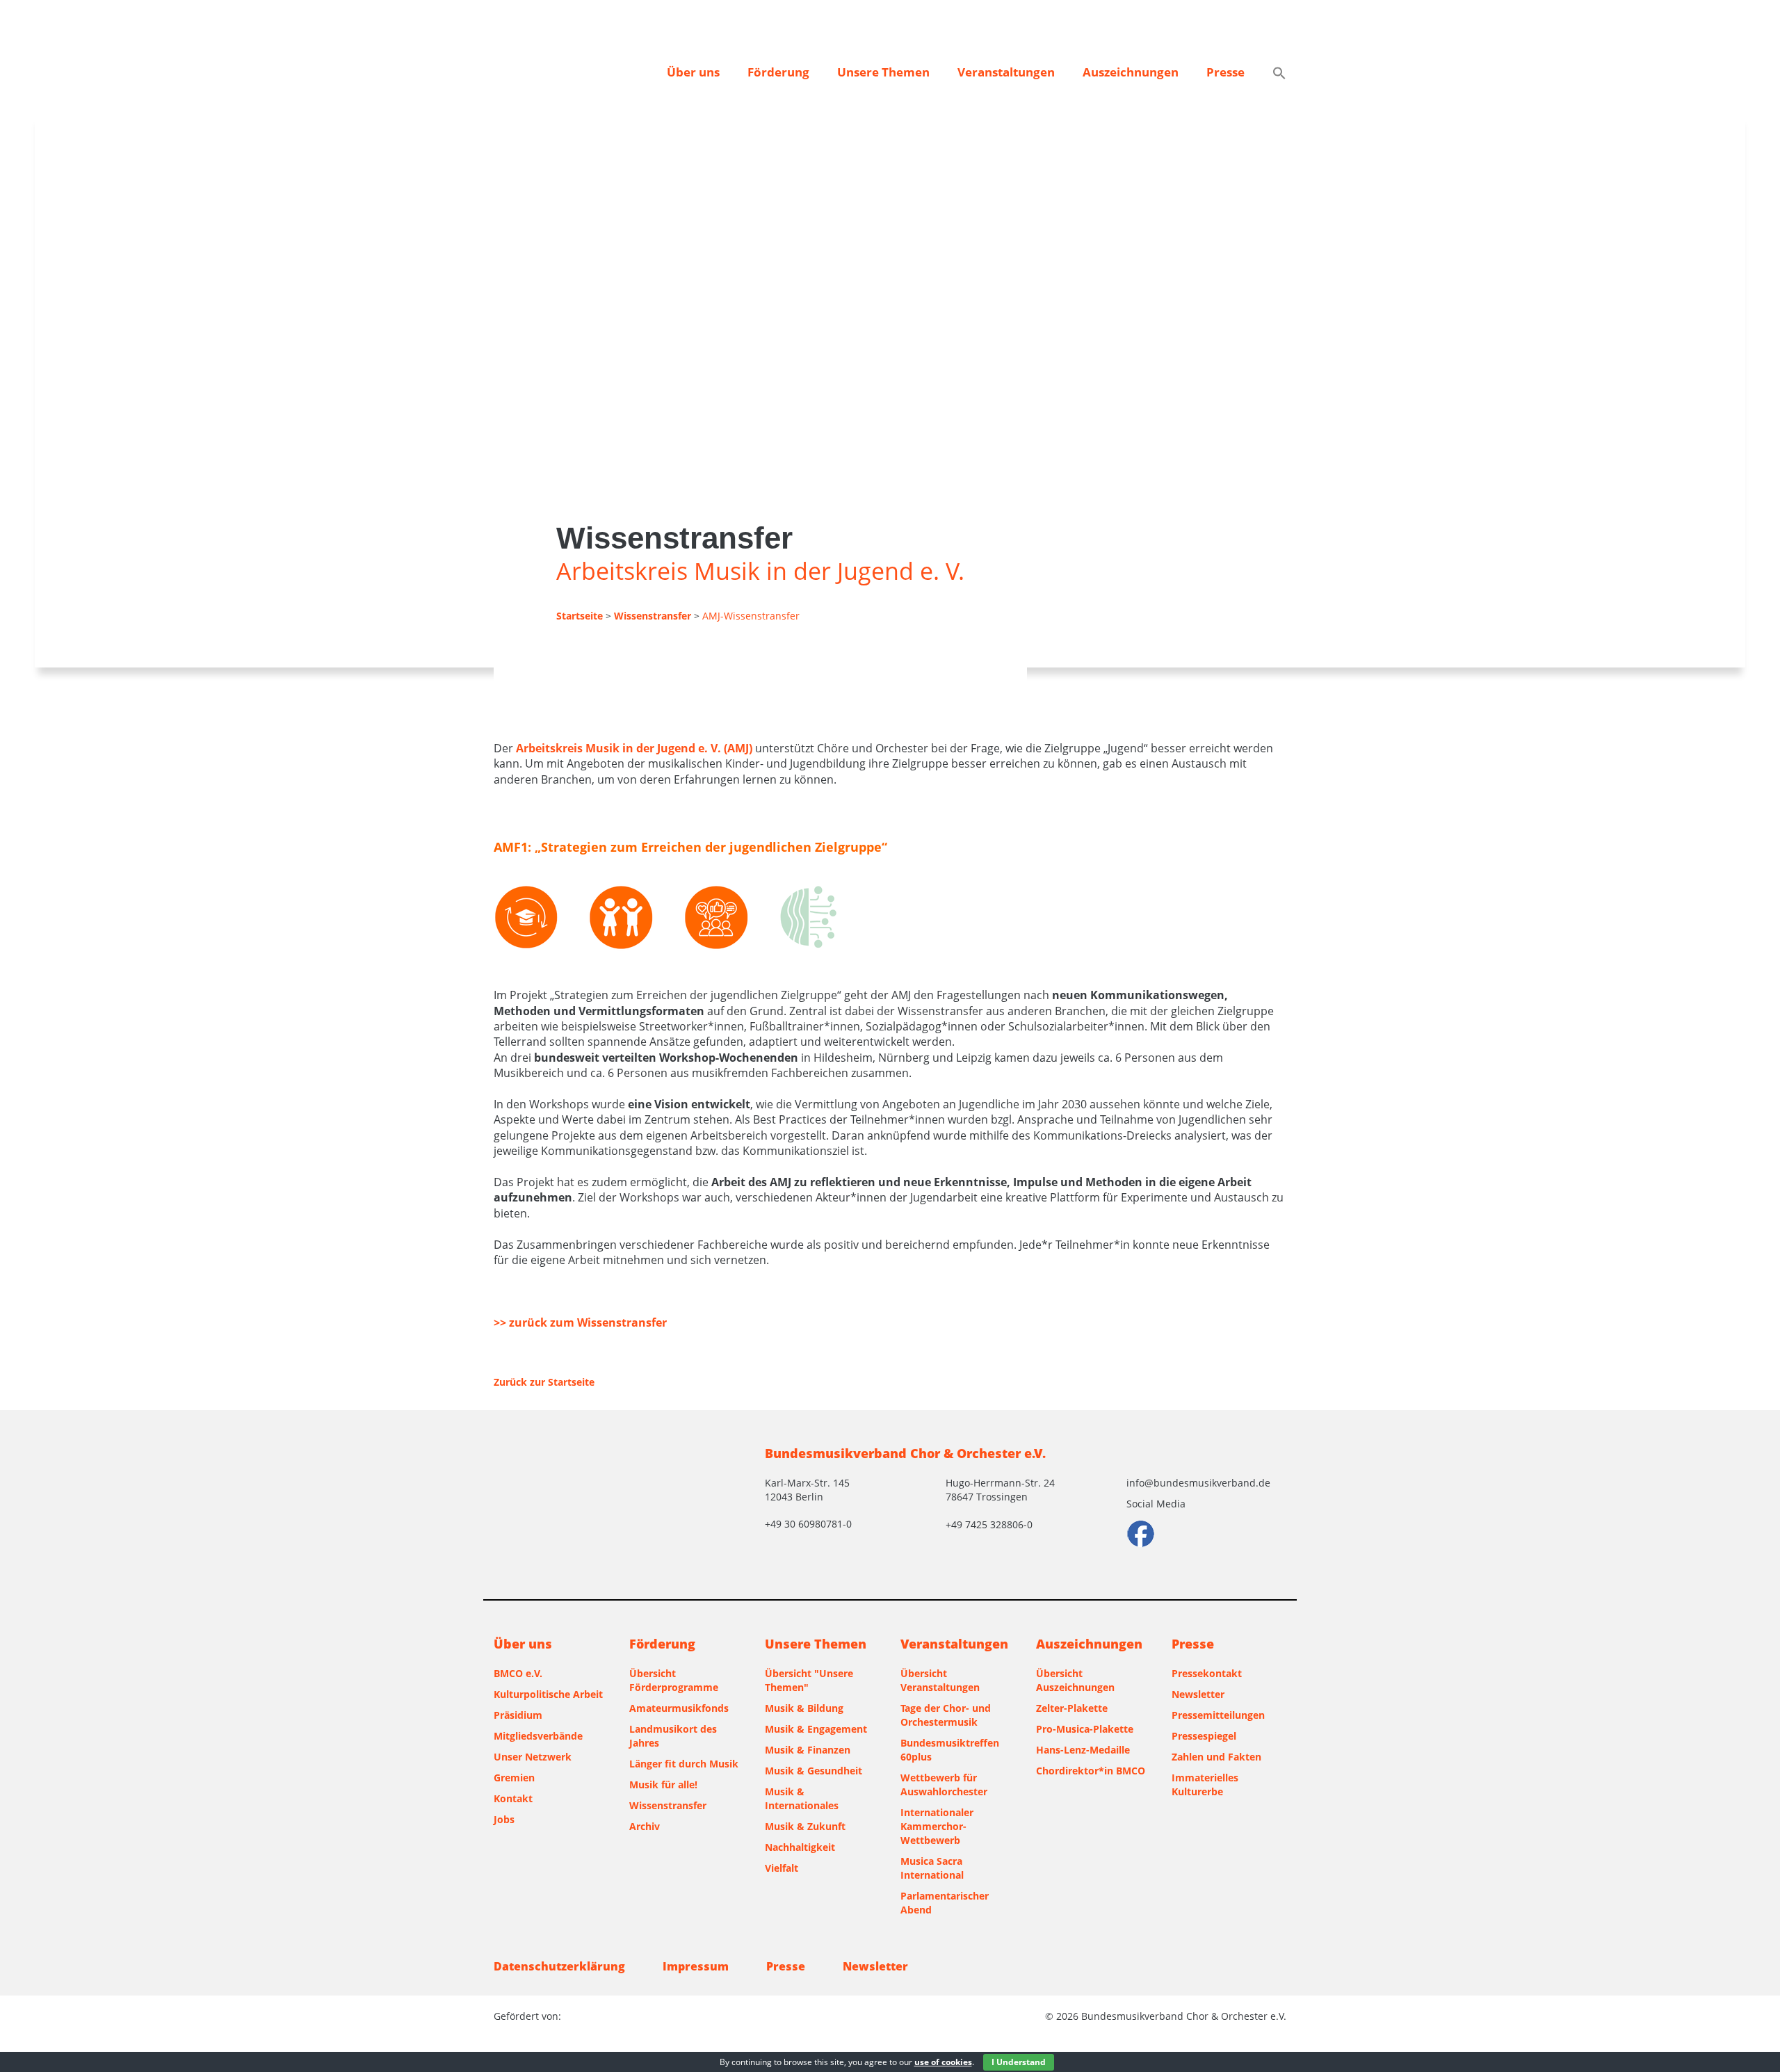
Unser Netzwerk (533, 1757)
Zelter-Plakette (1072, 1708)
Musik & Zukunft (805, 1826)
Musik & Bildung (804, 1708)
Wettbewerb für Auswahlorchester (944, 1784)
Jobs (504, 1819)
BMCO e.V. (518, 1673)
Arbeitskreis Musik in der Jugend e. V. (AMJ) (634, 748)
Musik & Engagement (816, 1729)
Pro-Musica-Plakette (1085, 1729)
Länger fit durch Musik (684, 1764)
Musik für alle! (663, 1784)
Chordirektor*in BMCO (1091, 1771)
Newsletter (1198, 1694)
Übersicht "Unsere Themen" (809, 1680)
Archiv (645, 1826)
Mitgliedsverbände (538, 1736)
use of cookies (943, 2062)
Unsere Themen (883, 72)
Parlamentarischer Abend (945, 1903)
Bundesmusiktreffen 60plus (950, 1750)
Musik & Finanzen (808, 1750)
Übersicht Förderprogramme (674, 1680)
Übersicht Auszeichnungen (1075, 1680)
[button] (1279, 74)
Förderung (778, 72)
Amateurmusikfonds (679, 1708)
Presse (1225, 72)
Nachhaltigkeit (800, 1847)
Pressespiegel (1204, 1736)
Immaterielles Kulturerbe (1205, 1784)
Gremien (514, 1778)
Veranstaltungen (1006, 72)
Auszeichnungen (1131, 72)
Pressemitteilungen (1218, 1715)
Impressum (696, 1966)
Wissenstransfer (668, 1805)
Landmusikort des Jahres (673, 1736)
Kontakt (513, 1798)
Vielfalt (782, 1868)
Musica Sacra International (932, 1868)
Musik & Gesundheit (814, 1771)
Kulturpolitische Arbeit (548, 1694)
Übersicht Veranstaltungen (940, 1680)
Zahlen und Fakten (1216, 1757)
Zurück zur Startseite (544, 1382)
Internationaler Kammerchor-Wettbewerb (937, 1826)
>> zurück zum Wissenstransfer (580, 1322)
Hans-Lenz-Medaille (1083, 1750)
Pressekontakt (1207, 1673)
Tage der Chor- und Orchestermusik (946, 1715)
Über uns (693, 72)
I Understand (1019, 2062)
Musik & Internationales (802, 1798)
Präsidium (518, 1715)
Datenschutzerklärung (559, 1966)
